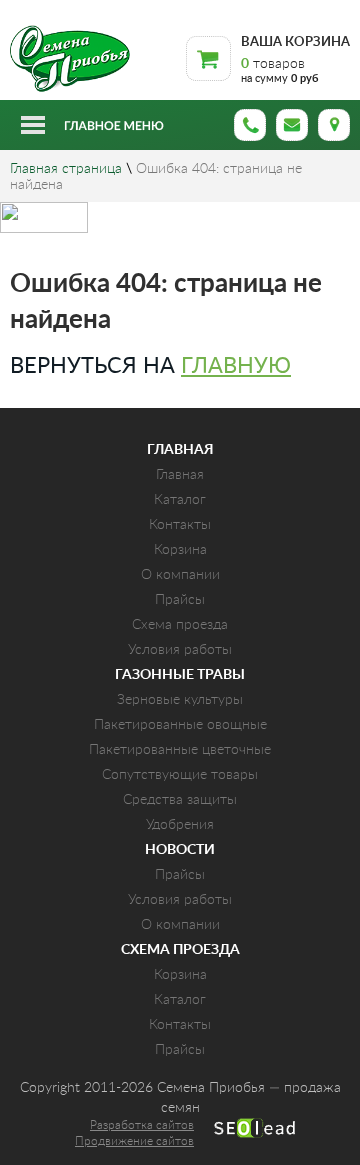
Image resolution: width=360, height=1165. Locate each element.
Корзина (180, 550)
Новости (180, 850)
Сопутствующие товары (180, 775)
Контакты (180, 525)
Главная (180, 450)
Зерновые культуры (180, 700)
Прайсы (180, 600)
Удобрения (180, 825)
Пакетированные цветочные (180, 750)
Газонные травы (180, 675)
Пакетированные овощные (180, 725)
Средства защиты (180, 800)
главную (236, 366)
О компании (180, 575)
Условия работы (180, 650)
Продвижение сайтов (134, 1141)
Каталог (180, 500)
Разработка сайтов (142, 1125)
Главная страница (66, 169)
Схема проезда (180, 625)
